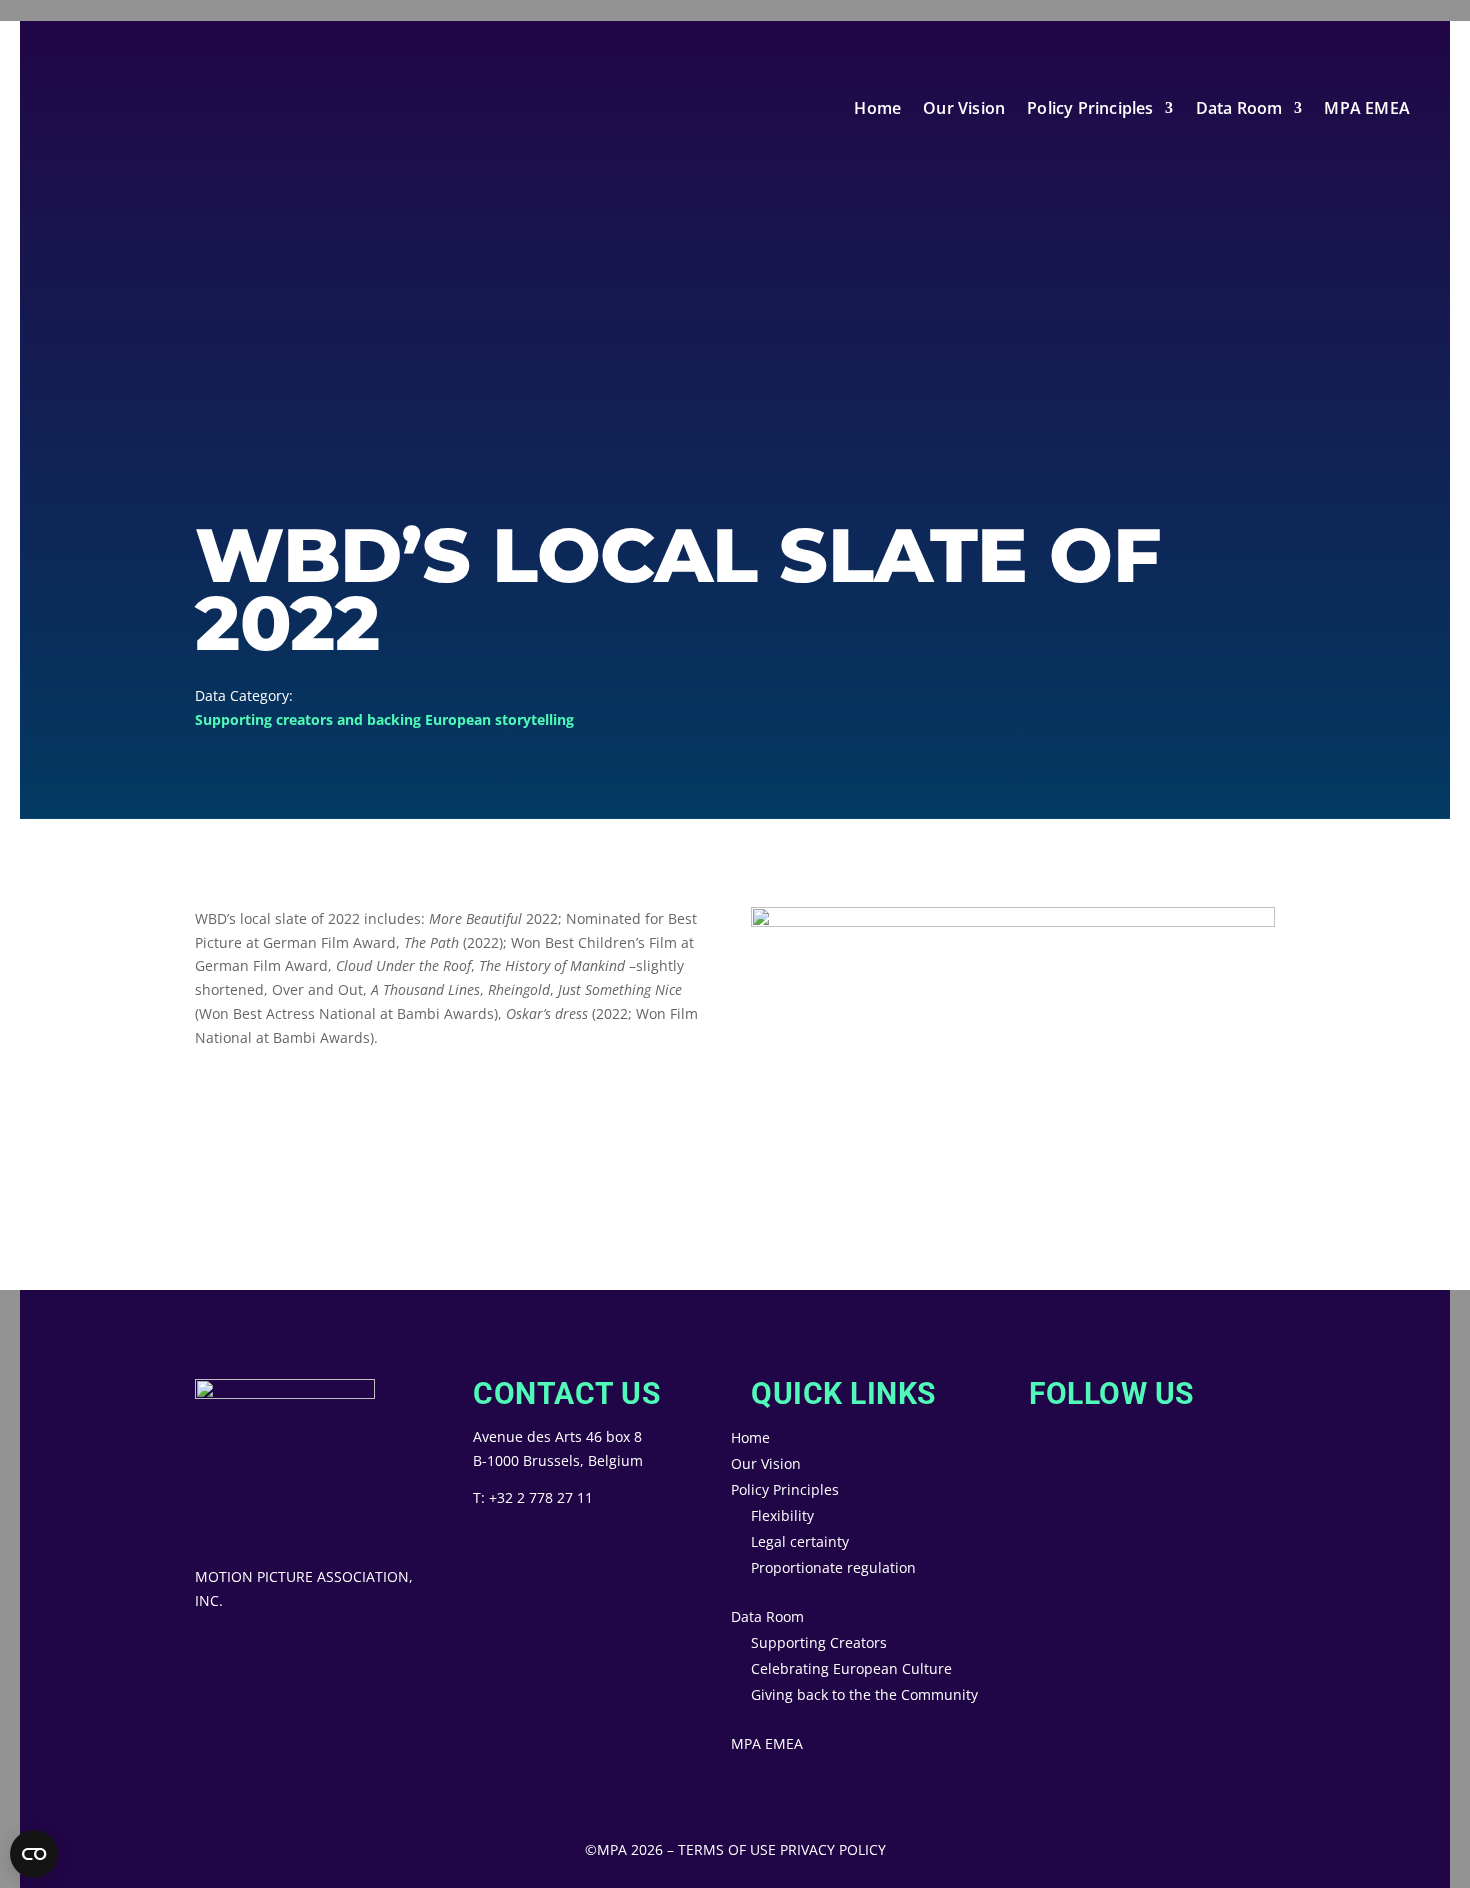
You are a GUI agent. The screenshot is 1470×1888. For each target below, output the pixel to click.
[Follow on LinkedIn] (1109, 1461)
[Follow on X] (1029, 1461)
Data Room (1239, 108)
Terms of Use (727, 1849)
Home (877, 108)
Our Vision (964, 108)
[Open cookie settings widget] (34, 1854)
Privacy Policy (833, 1849)
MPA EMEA (1367, 108)
